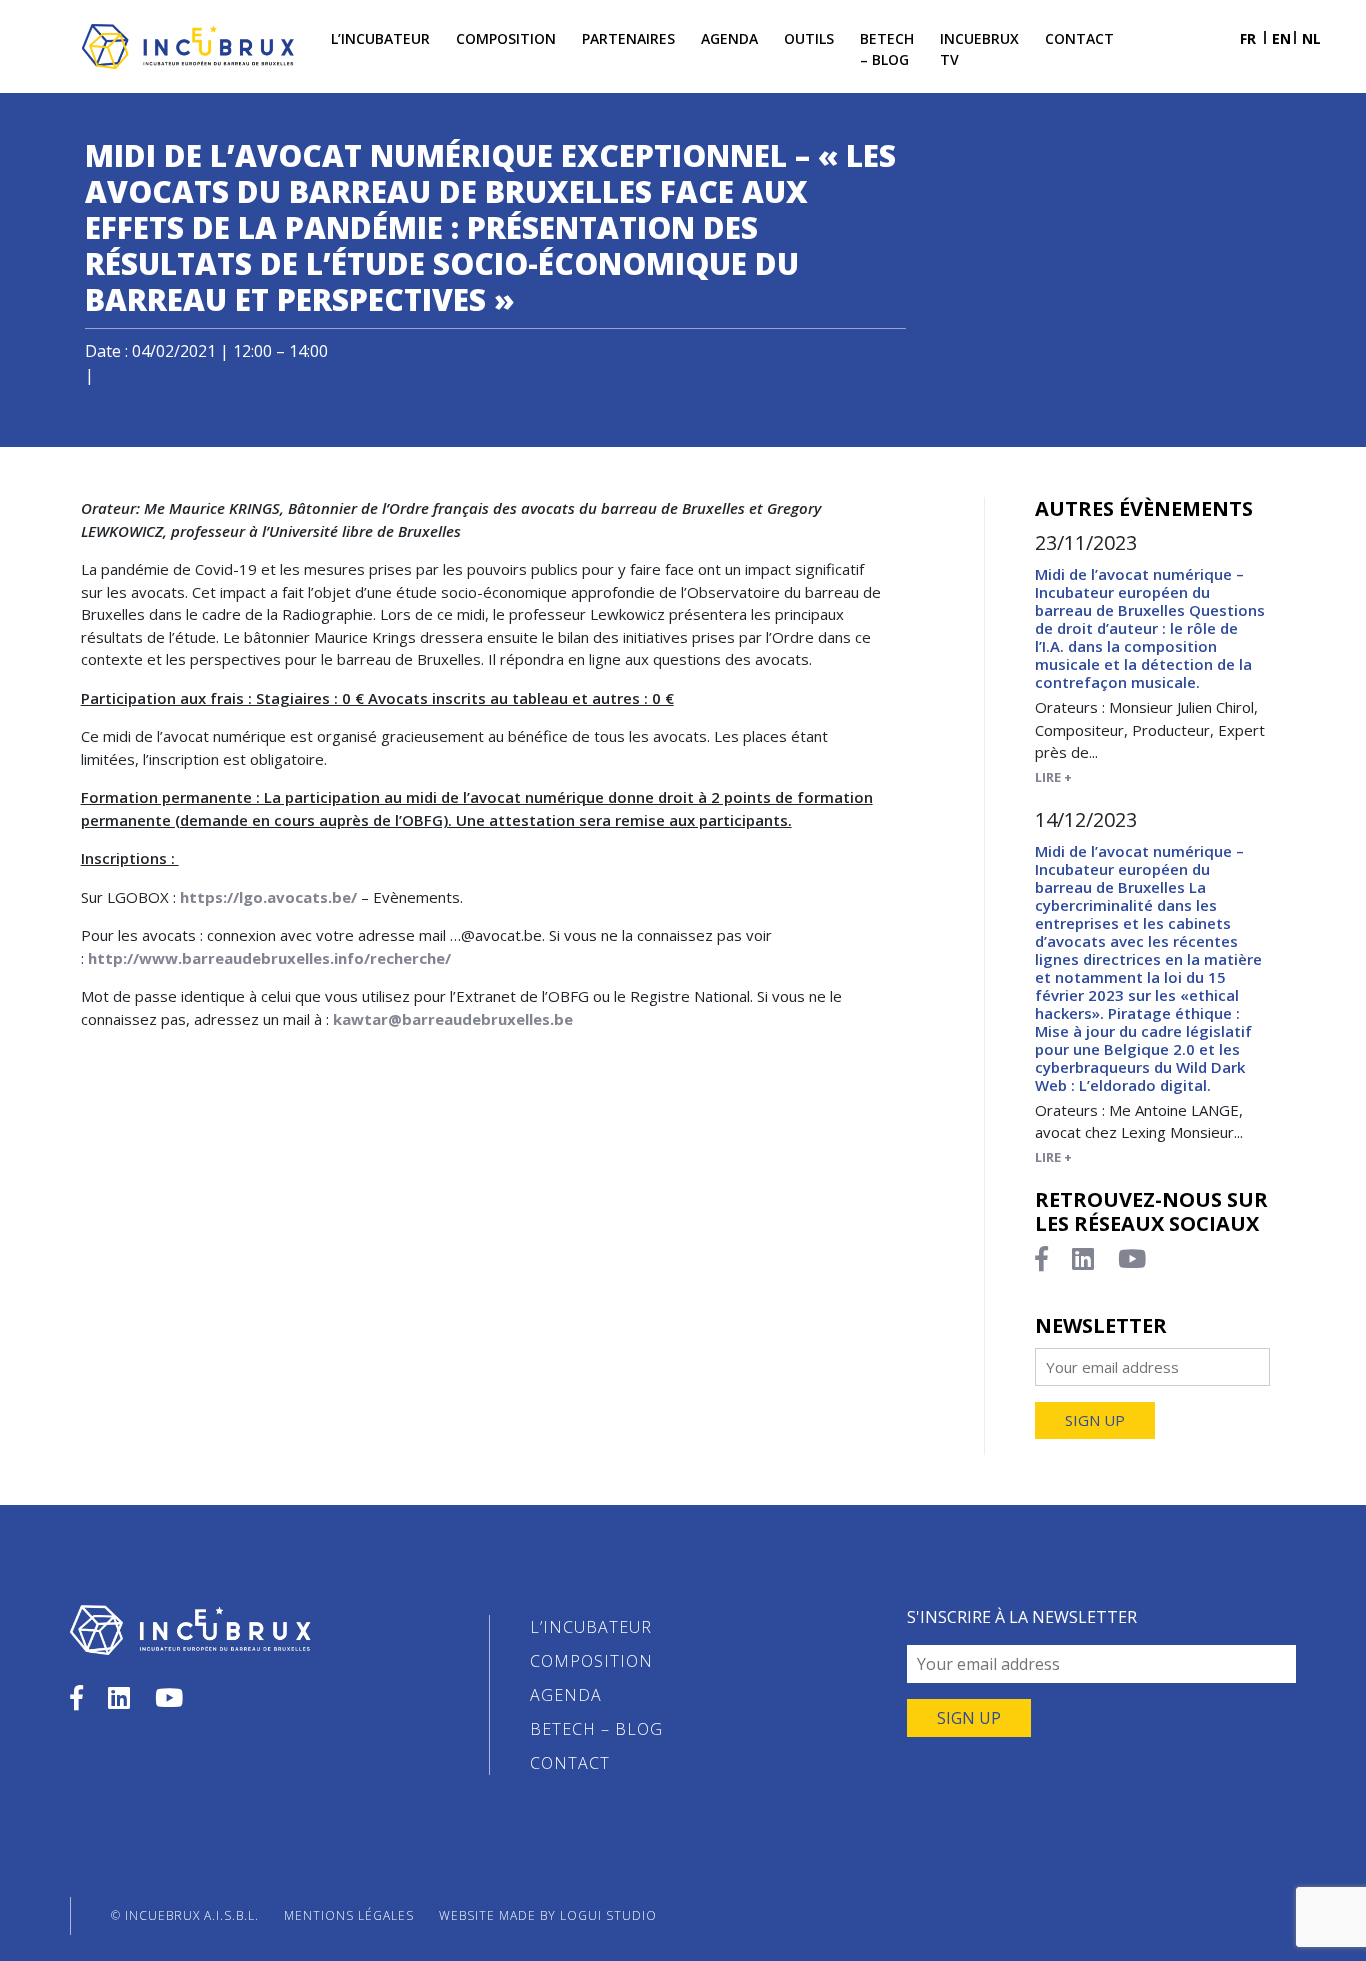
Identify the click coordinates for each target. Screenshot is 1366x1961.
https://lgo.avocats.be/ (268, 897)
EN (1281, 38)
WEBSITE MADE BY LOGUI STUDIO (548, 1915)
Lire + (1053, 777)
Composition (506, 38)
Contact (1079, 38)
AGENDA (566, 1695)
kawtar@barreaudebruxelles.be (453, 1019)
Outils (809, 38)
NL (1311, 38)
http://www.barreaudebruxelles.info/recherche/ (269, 958)
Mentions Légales (349, 1915)
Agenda (729, 38)
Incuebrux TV (979, 49)
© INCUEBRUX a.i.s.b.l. (185, 1915)
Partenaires (628, 38)
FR (1248, 38)
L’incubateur (380, 38)
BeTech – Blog (887, 49)
